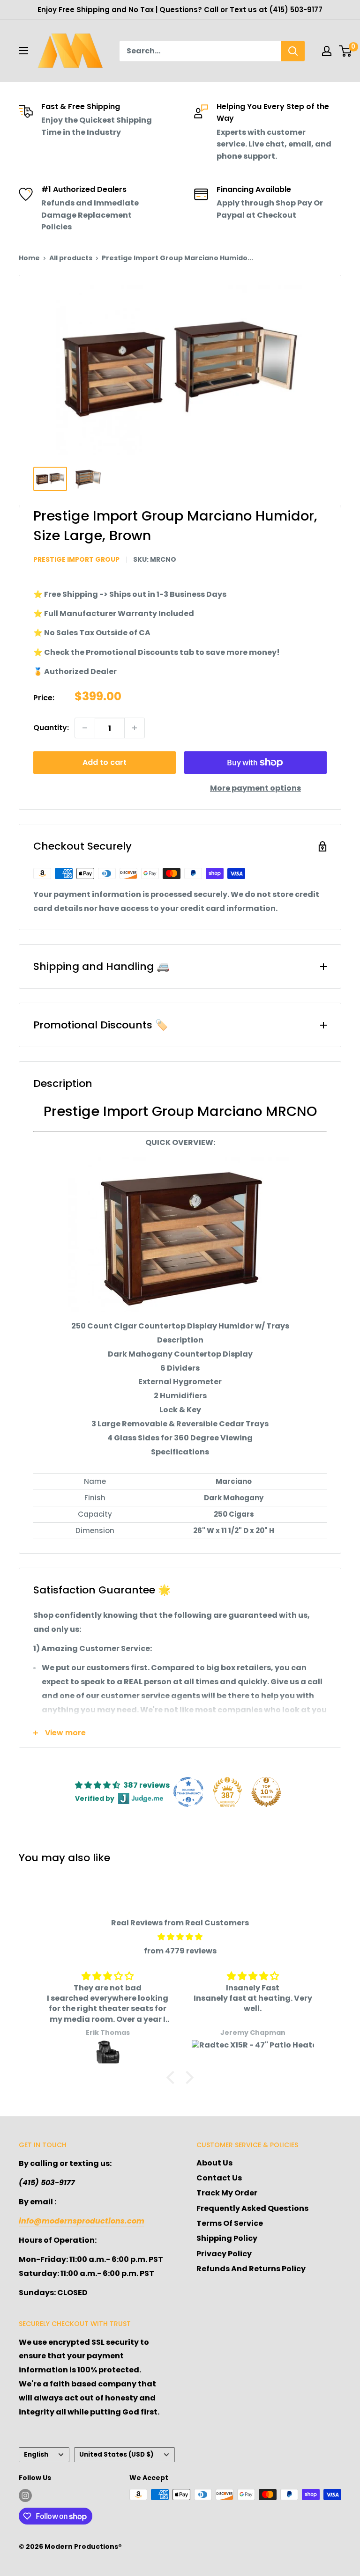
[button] (173, 2077)
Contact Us (219, 2178)
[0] (346, 51)
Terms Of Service (230, 2223)
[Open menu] (23, 51)
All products (71, 258)
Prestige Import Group (76, 559)
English (36, 2455)
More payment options (255, 788)
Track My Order (227, 2193)
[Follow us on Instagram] (25, 2495)
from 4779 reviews (180, 1951)
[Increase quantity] (135, 728)
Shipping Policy (227, 2238)
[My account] (327, 51)
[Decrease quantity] (85, 728)
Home (29, 258)
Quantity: (51, 728)
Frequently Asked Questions (252, 2208)
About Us (214, 2163)
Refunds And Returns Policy (251, 2269)
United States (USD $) (116, 2455)
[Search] (293, 51)
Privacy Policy (224, 2254)
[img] (180, 1937)
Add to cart (105, 762)
